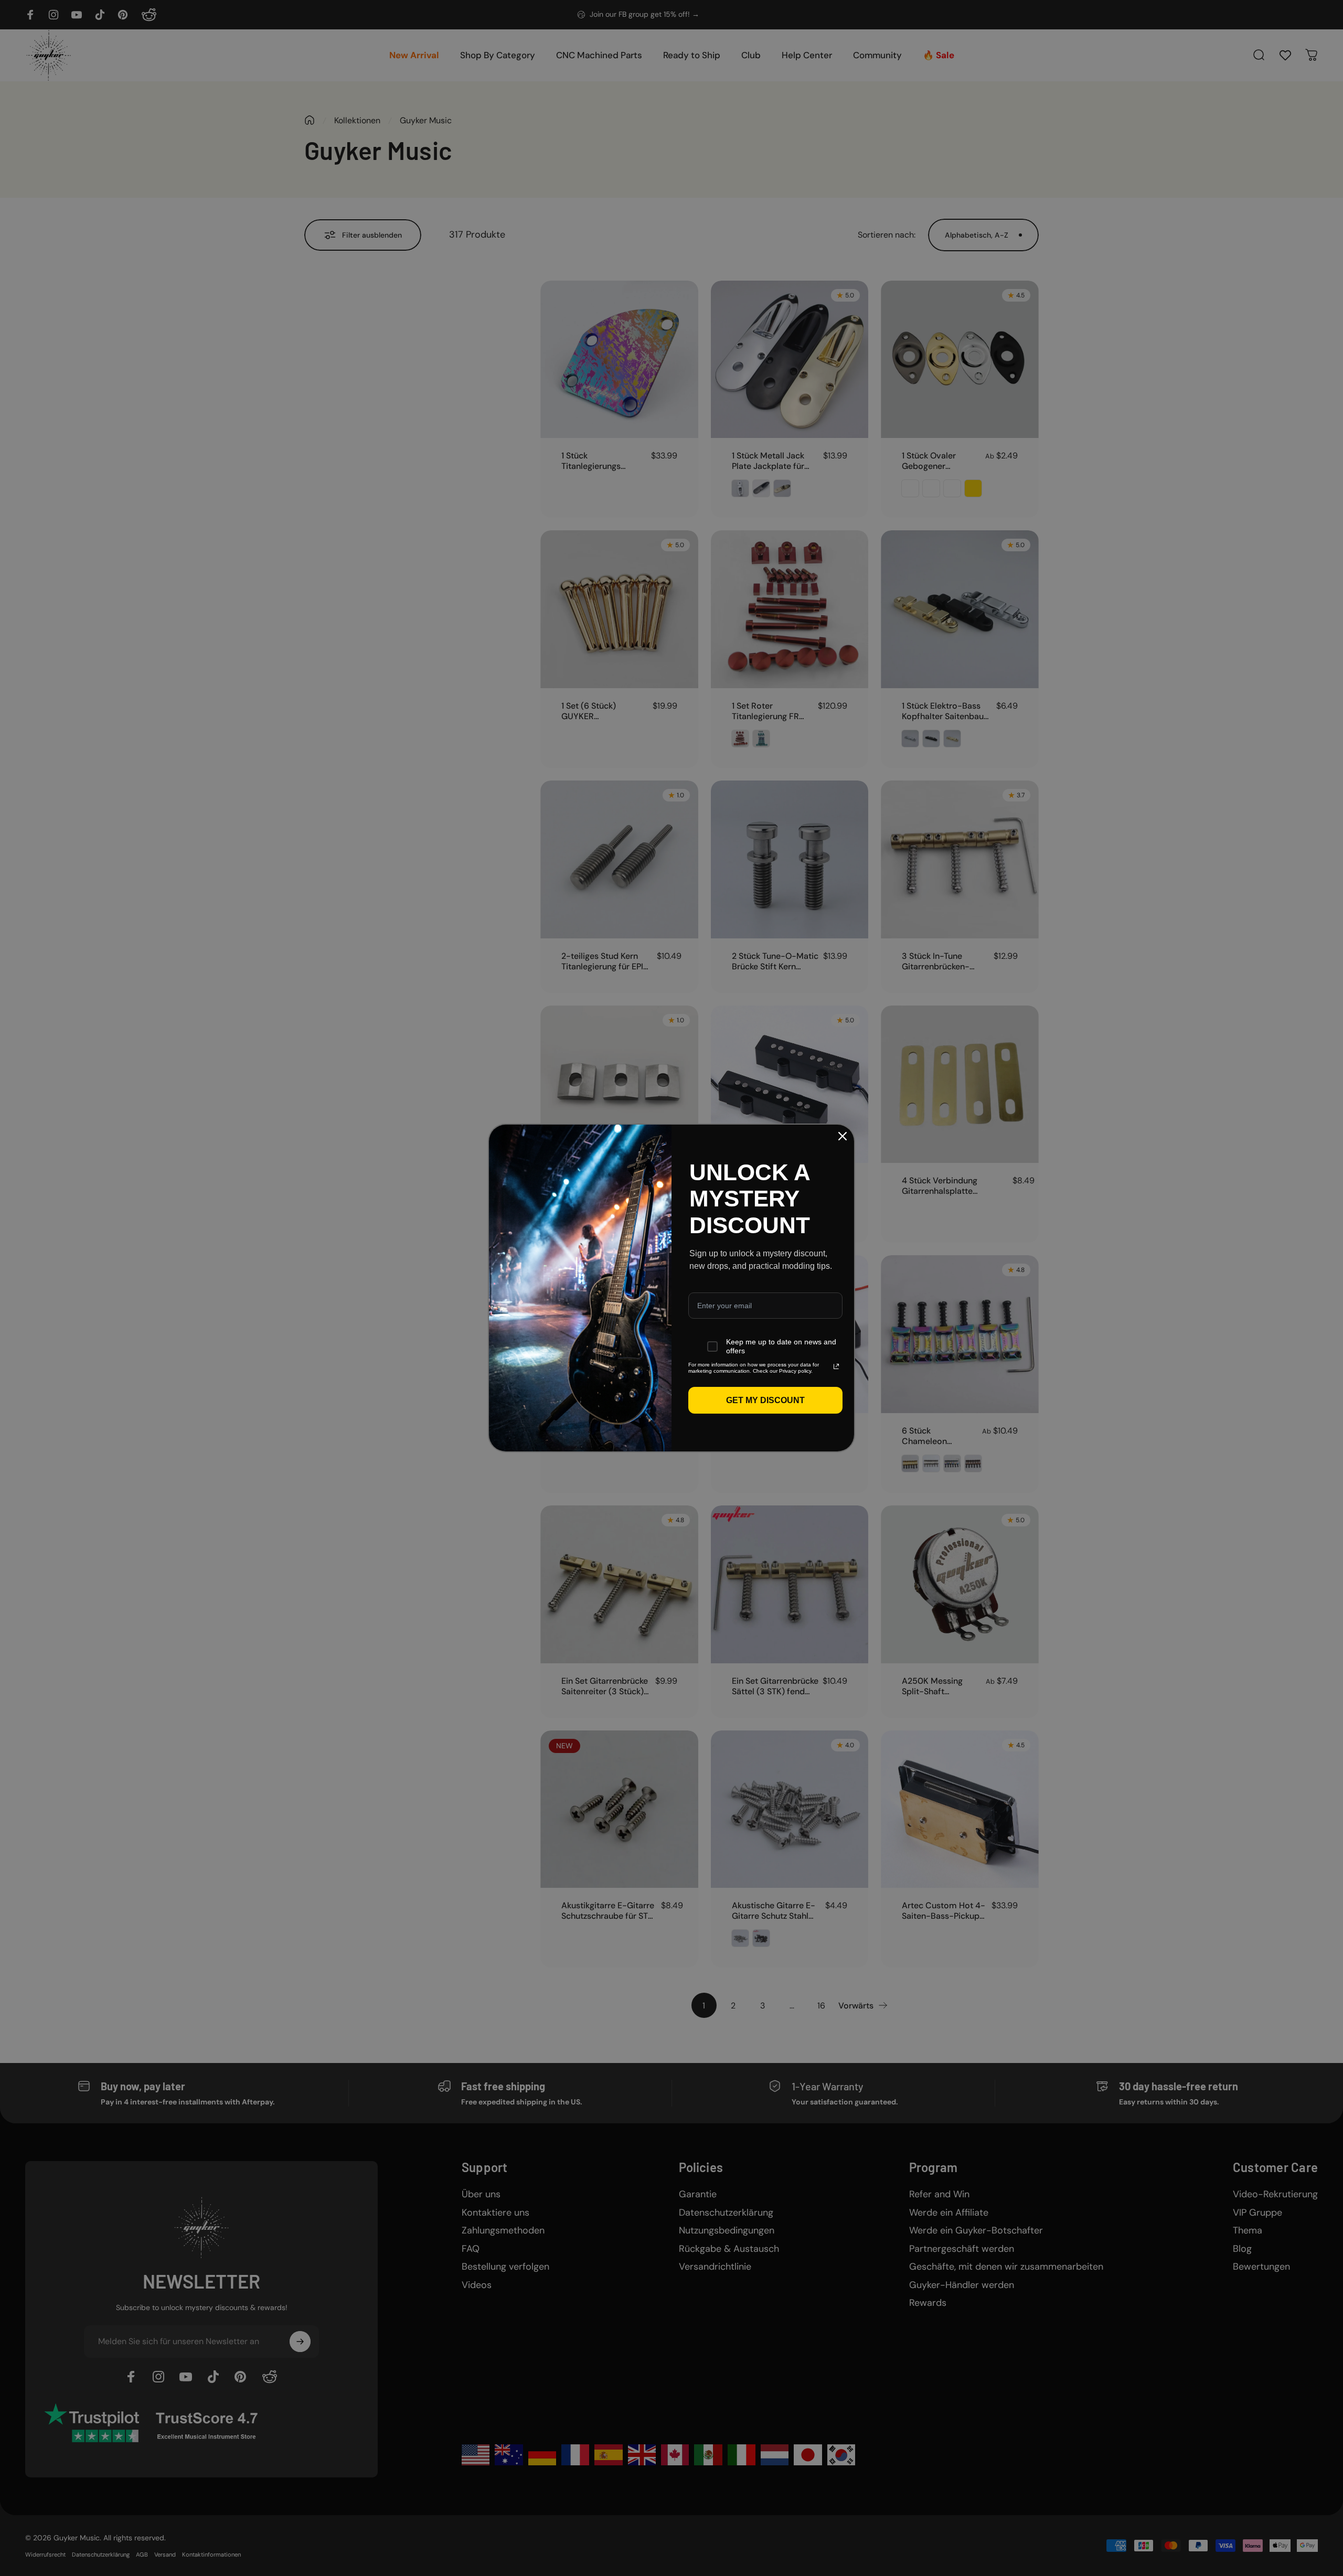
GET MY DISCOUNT (765, 1400)
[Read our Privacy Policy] (836, 1366)
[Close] (843, 1136)
